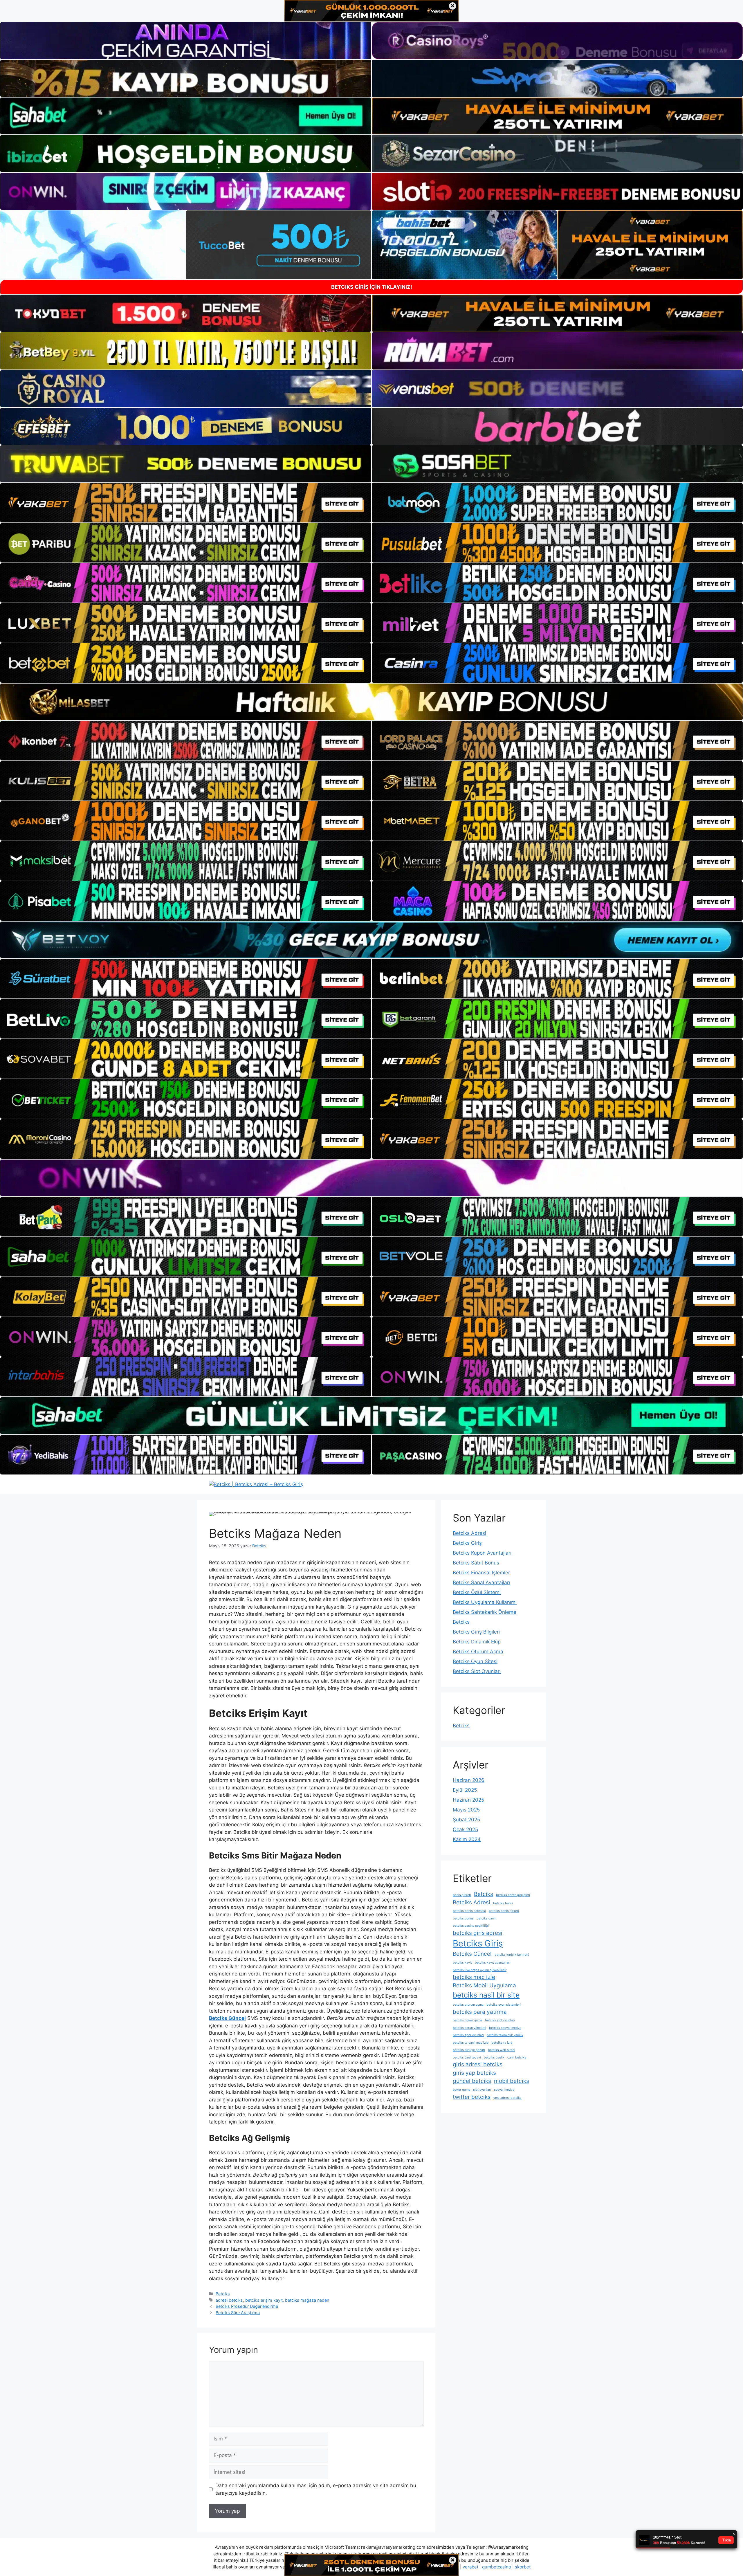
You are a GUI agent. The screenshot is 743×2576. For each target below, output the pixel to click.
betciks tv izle (502, 2043)
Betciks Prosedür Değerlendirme (247, 2306)
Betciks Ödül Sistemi (477, 1592)
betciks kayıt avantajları (493, 1963)
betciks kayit (462, 1963)
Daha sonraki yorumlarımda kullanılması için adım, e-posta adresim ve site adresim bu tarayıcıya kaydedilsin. (316, 2489)
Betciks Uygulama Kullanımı (485, 1602)
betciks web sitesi (502, 2050)
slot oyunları (482, 2090)
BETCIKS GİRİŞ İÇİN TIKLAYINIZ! (372, 287)
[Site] (186, 503)
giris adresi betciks (478, 2064)
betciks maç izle (474, 1977)
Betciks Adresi (469, 1533)
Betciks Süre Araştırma (238, 2313)
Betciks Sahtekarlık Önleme (485, 1612)
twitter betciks (472, 2097)
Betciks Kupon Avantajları (482, 1553)
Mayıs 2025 (466, 1810)
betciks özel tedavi (467, 2057)
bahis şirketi (462, 1895)
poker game (461, 2090)
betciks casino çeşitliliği (471, 1926)
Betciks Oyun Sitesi (475, 1661)
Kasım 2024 (467, 1839)
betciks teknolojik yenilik (505, 2035)
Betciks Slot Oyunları (477, 1671)
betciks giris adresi (478, 1933)
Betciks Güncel (472, 1954)
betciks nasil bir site (486, 1995)
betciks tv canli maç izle (471, 2043)
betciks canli (486, 1918)
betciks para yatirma (480, 2012)
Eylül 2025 (465, 1790)
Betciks (223, 2294)
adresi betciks (229, 2300)
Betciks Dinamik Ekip (477, 1642)
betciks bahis (503, 1903)
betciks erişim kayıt (264, 2300)
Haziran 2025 (468, 1800)
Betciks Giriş (467, 1543)
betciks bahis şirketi (504, 1911)
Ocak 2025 (465, 1829)
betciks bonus (463, 1918)
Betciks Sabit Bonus (476, 1563)
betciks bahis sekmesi (469, 1911)
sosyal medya (504, 2090)
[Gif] (371, 702)
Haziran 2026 (469, 1780)
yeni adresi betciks (507, 2098)
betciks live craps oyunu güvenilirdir (480, 1970)
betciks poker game (467, 2020)
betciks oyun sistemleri (504, 2005)
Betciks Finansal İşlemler (481, 1573)
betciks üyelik (494, 2057)
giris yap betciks (474, 2073)
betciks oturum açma (468, 2005)
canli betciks (517, 2057)
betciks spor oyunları (468, 2035)
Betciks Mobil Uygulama (484, 1985)
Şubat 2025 (466, 1820)
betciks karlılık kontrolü (512, 1955)
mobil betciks (512, 2081)
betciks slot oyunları (500, 2020)
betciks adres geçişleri (513, 1895)
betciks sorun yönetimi (469, 2028)
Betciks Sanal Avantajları (481, 1582)
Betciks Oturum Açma (478, 1652)
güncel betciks (472, 2081)
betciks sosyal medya (505, 2028)
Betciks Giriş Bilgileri (476, 1632)
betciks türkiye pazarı (469, 2050)
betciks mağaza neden (307, 2300)
